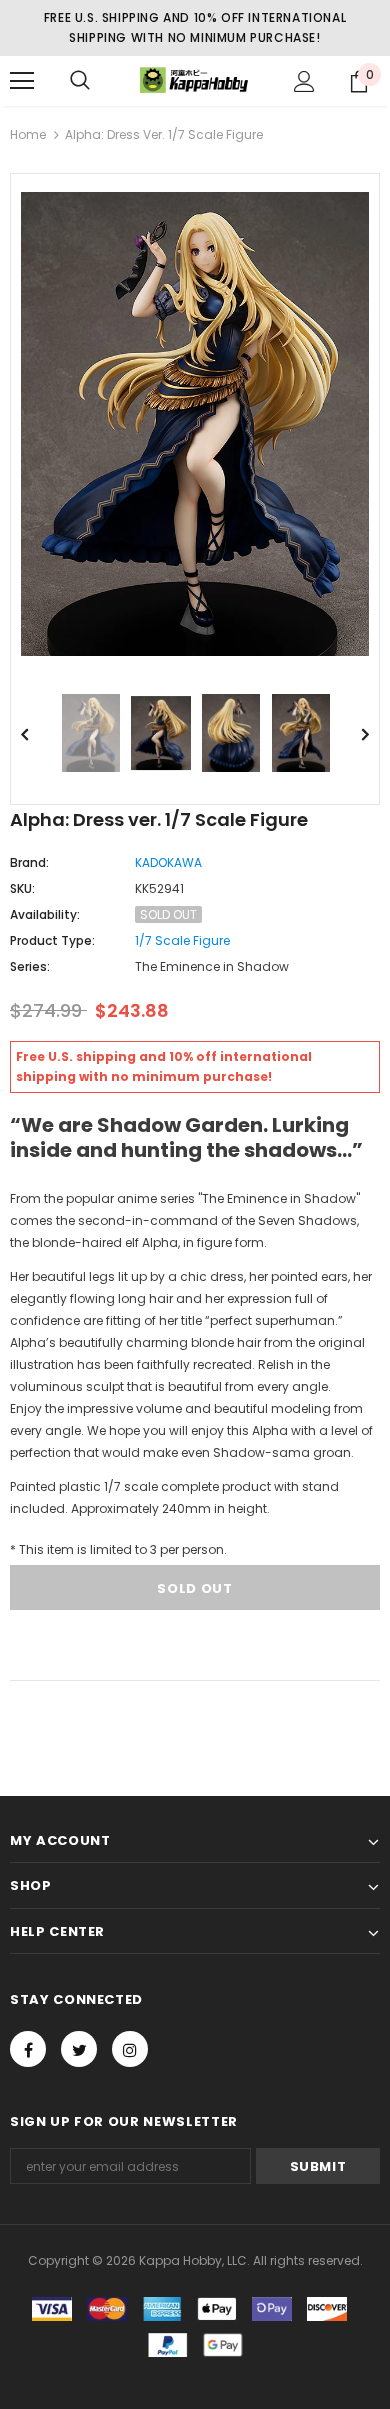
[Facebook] (28, 2049)
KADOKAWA (168, 862)
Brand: (29, 862)
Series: (30, 966)
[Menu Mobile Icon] (22, 81)
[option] (195, 424)
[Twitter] (79, 2049)
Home (28, 134)
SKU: (22, 888)
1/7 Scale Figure (182, 940)
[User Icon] (304, 81)
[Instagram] (130, 2049)
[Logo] (195, 80)
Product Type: (52, 940)
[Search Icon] (80, 81)
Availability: (45, 914)
